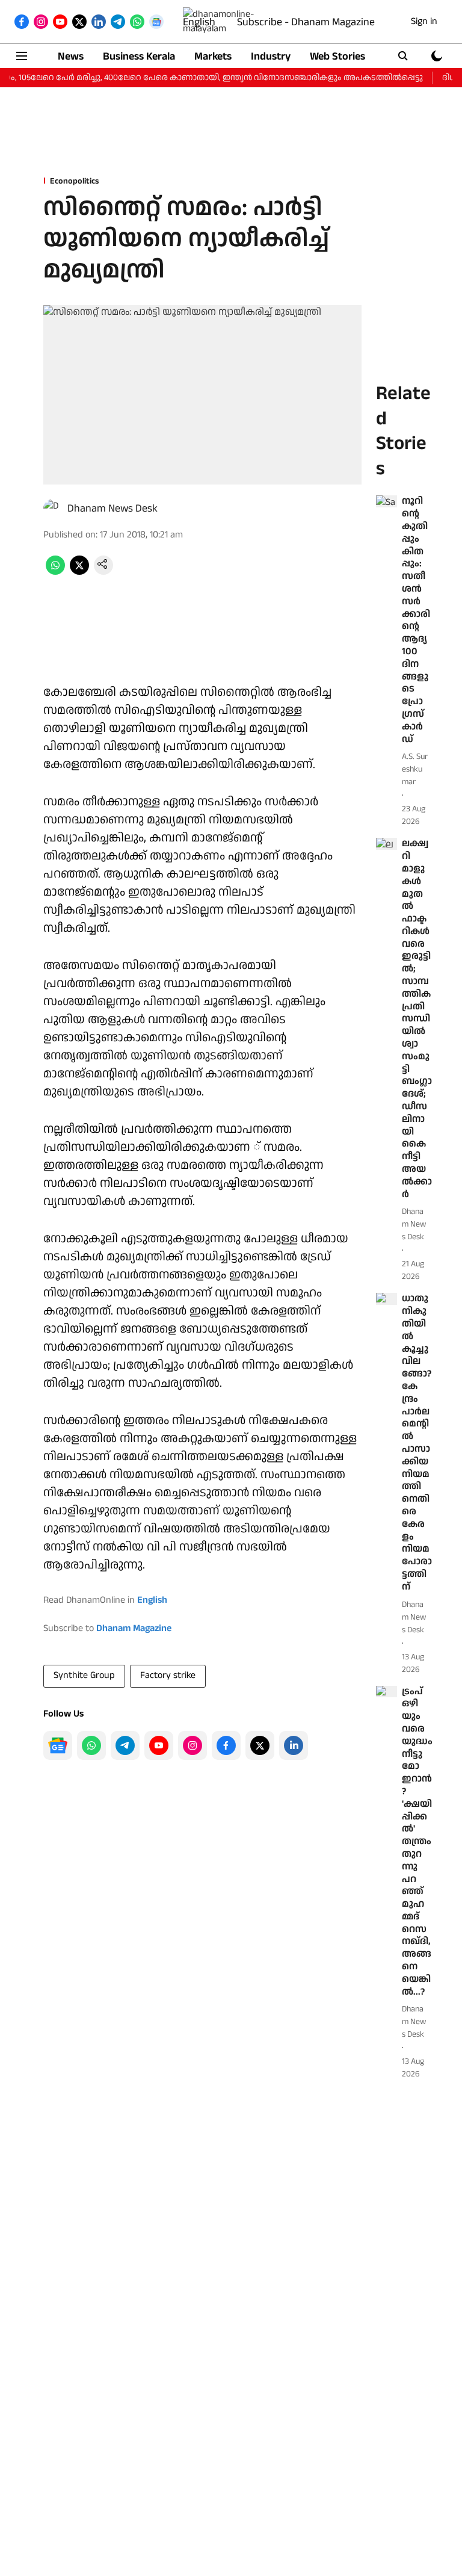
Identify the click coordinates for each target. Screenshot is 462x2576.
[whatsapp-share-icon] (55, 572)
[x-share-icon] (79, 572)
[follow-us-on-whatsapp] (91, 1745)
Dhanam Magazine (134, 1628)
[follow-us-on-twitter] (260, 1745)
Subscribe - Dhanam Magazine (306, 22)
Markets (213, 56)
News (71, 56)
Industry (271, 56)
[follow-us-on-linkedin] (294, 1745)
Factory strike (168, 1675)
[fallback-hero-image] (387, 501)
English (199, 22)
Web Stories (337, 56)
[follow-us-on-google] (58, 1745)
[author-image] (53, 509)
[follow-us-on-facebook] (226, 1745)
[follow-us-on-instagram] (192, 1745)
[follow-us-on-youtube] (159, 1745)
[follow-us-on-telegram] (125, 1745)
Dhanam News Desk (112, 508)
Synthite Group (84, 1675)
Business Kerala (139, 56)
